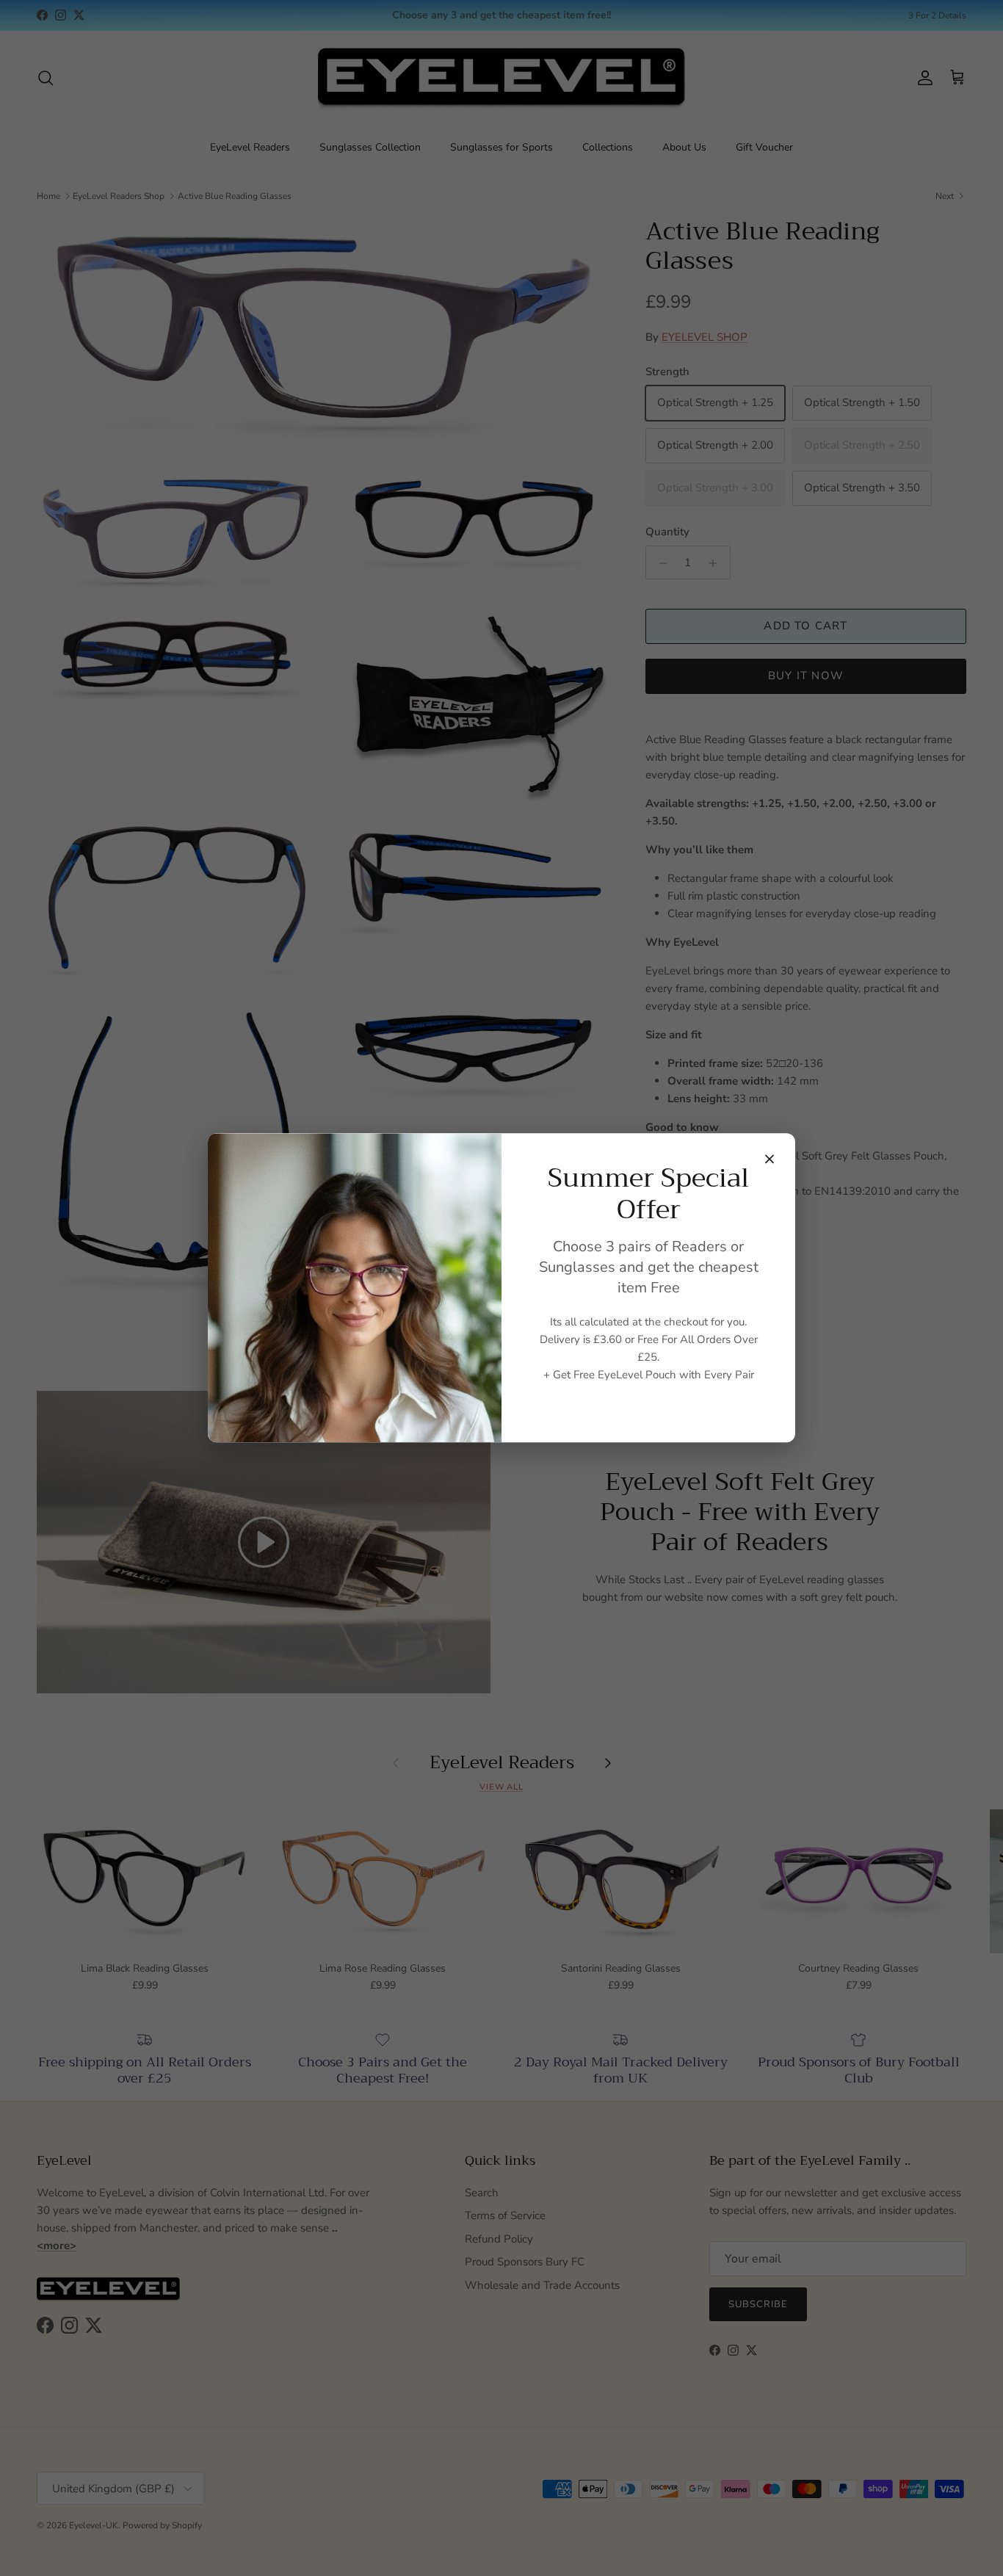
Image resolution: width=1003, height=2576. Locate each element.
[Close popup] (770, 1159)
